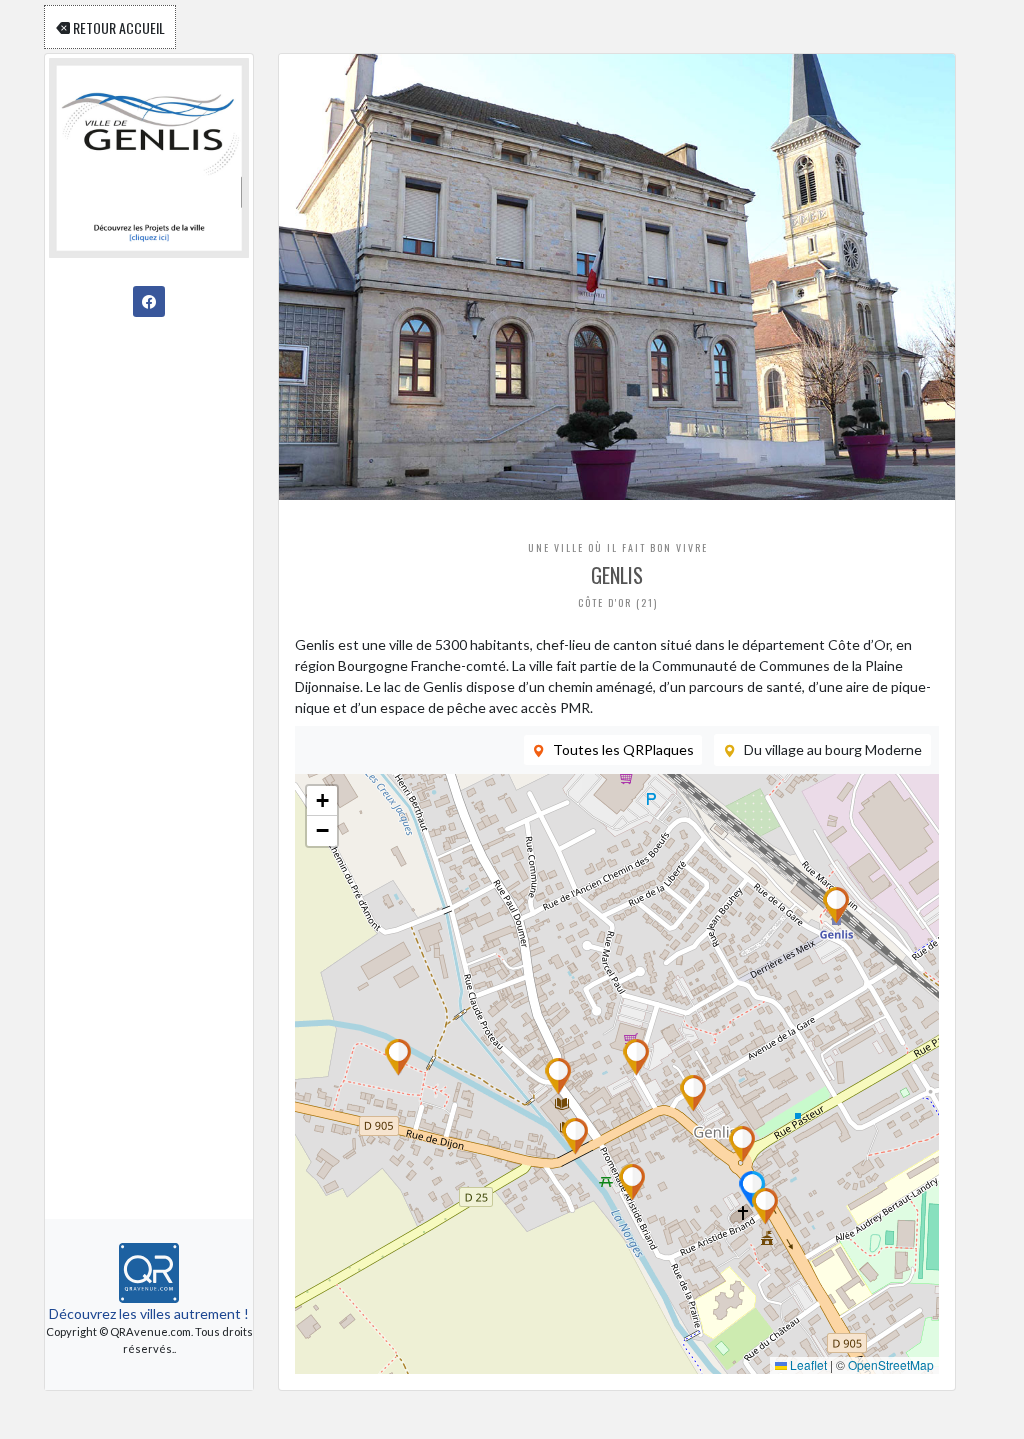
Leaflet (807, 1364)
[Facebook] (149, 301)
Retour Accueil (117, 26)
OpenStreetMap (891, 1364)
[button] (636, 1057)
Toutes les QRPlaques (623, 749)
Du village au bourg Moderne (833, 749)
